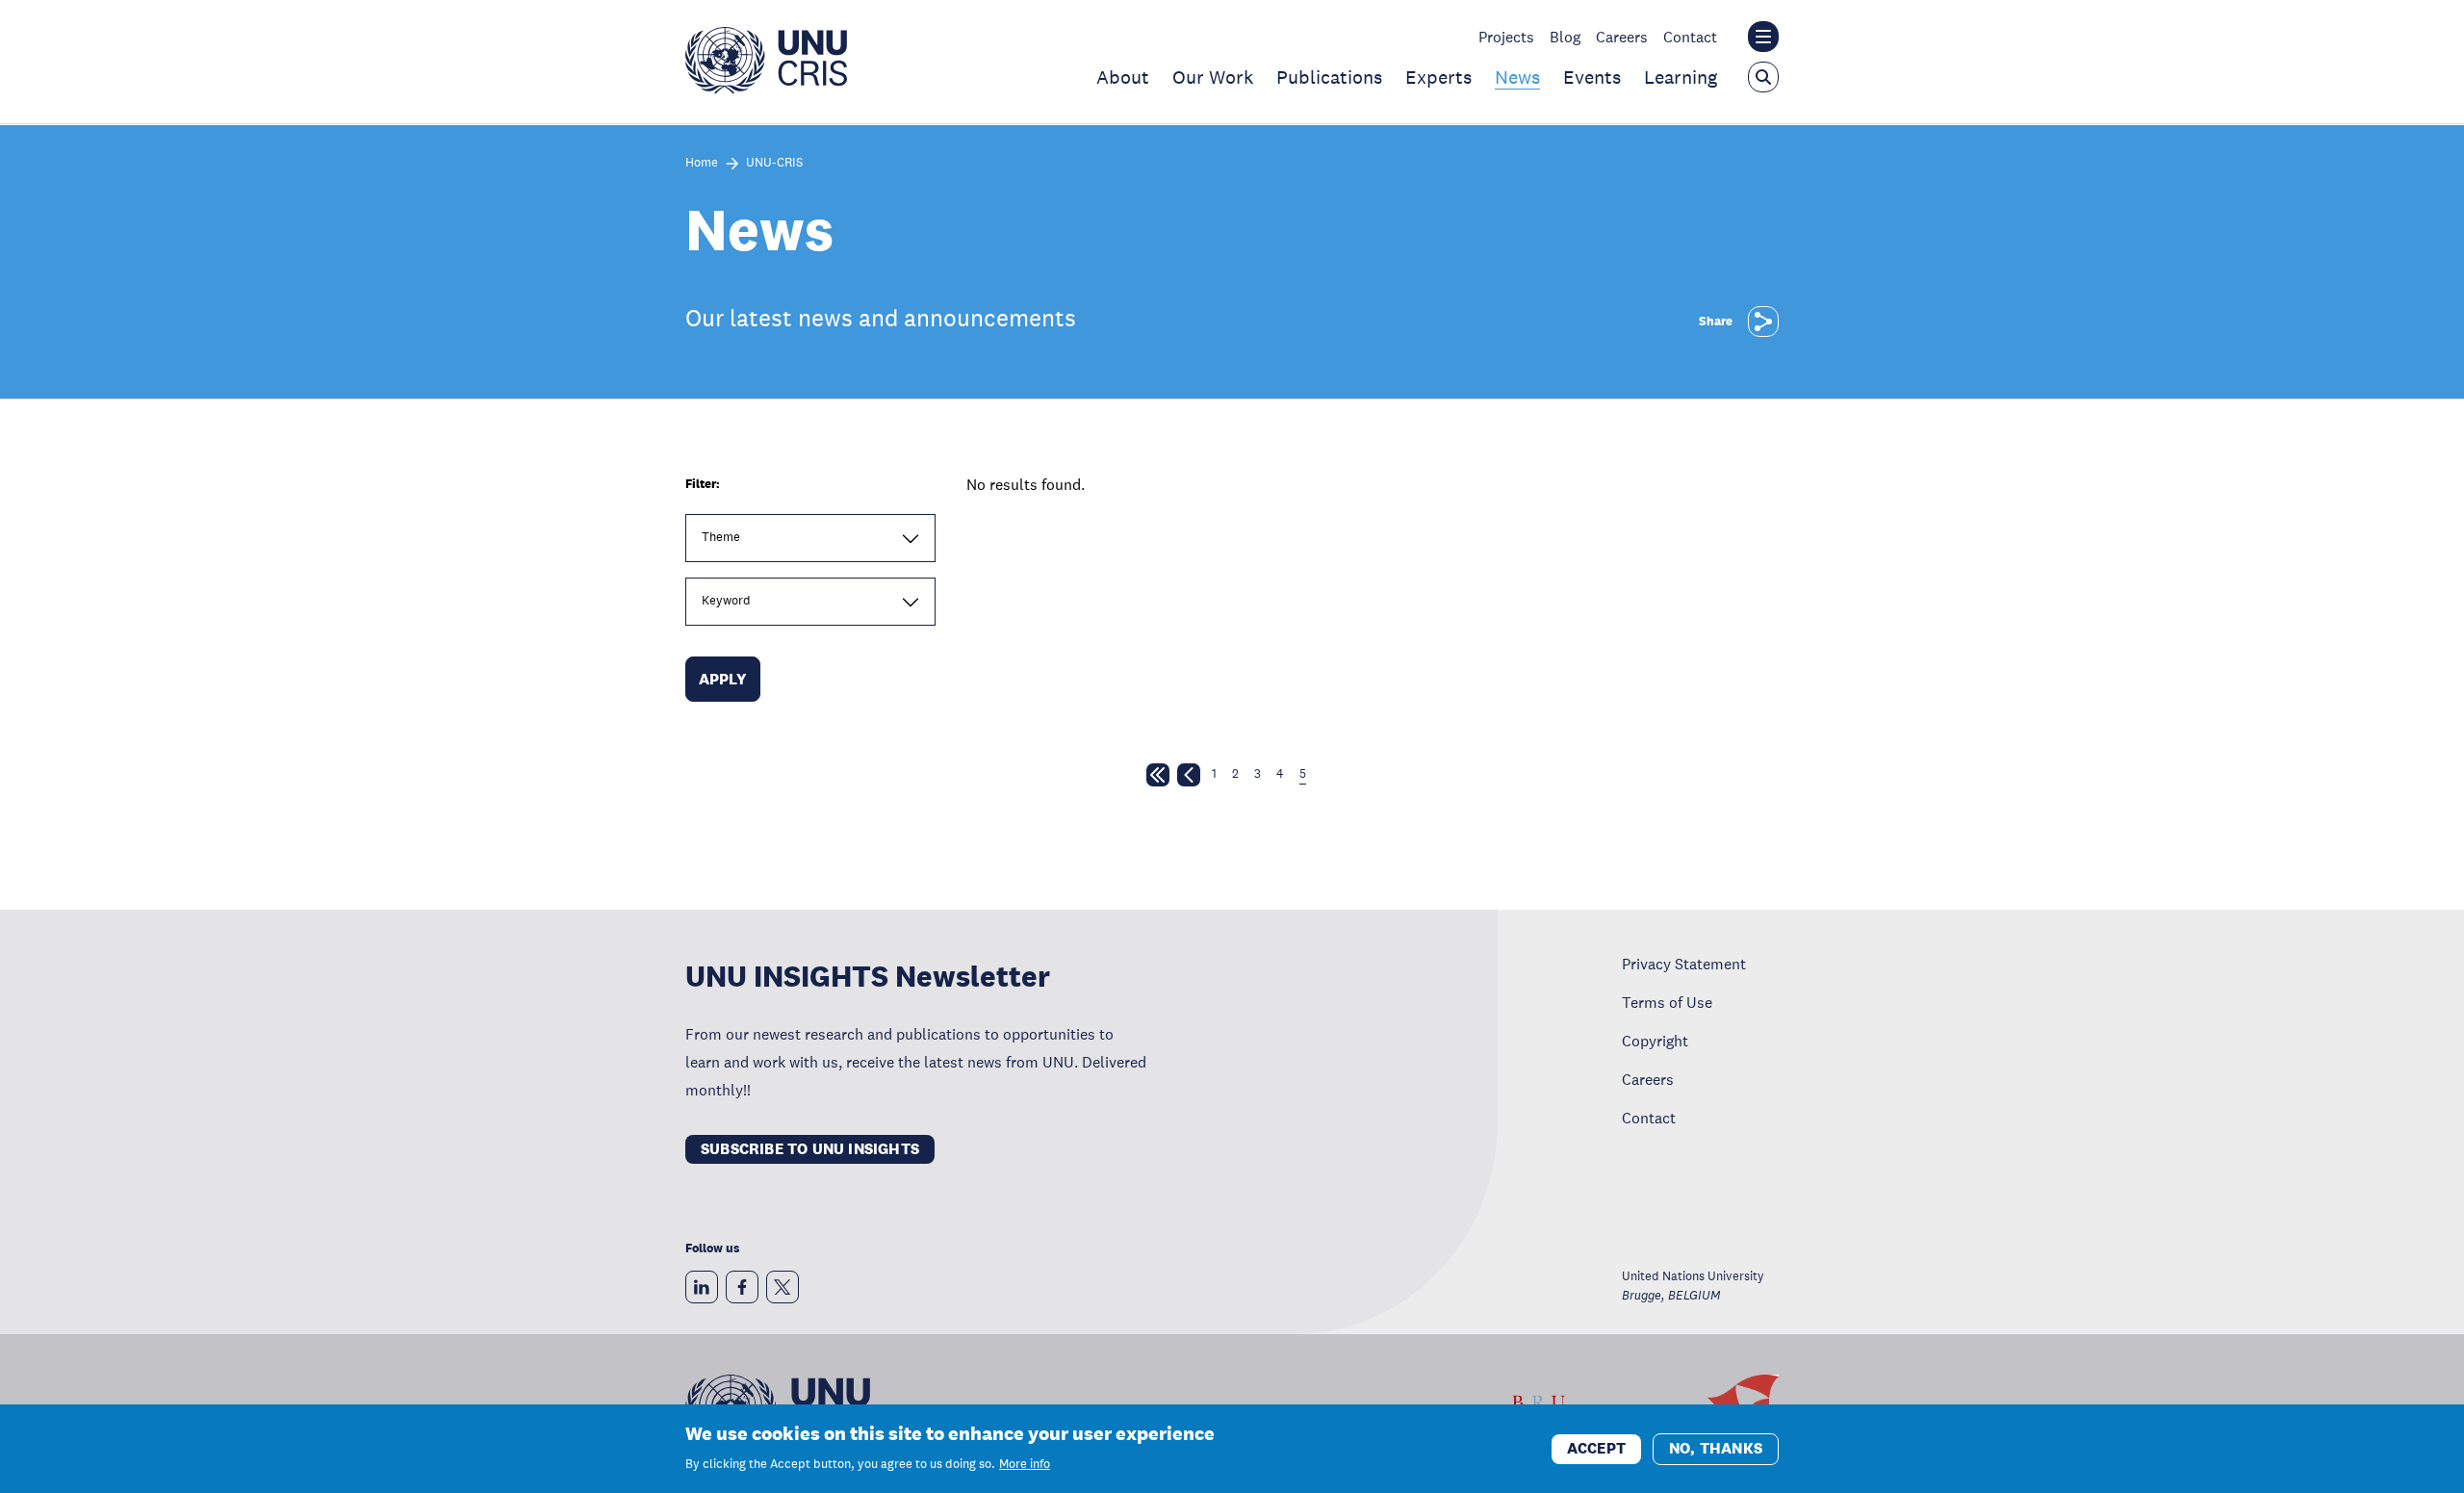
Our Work (1213, 77)
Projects (1506, 37)
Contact (1690, 37)
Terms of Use (1667, 1002)
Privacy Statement (1684, 964)
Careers (1622, 37)
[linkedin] (702, 1287)
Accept (1596, 1447)
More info (1025, 1464)
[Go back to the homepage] (766, 89)
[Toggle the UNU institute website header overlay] (1763, 37)
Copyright (1655, 1041)
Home (702, 163)
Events (1592, 77)
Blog (1565, 37)
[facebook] (742, 1287)
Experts (1438, 77)
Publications (1329, 77)
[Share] (1763, 322)
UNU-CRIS (774, 163)
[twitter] (783, 1287)
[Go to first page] (1158, 779)
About (1123, 77)
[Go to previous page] (1189, 779)
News (1517, 77)
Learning (1681, 77)
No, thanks (1716, 1447)
